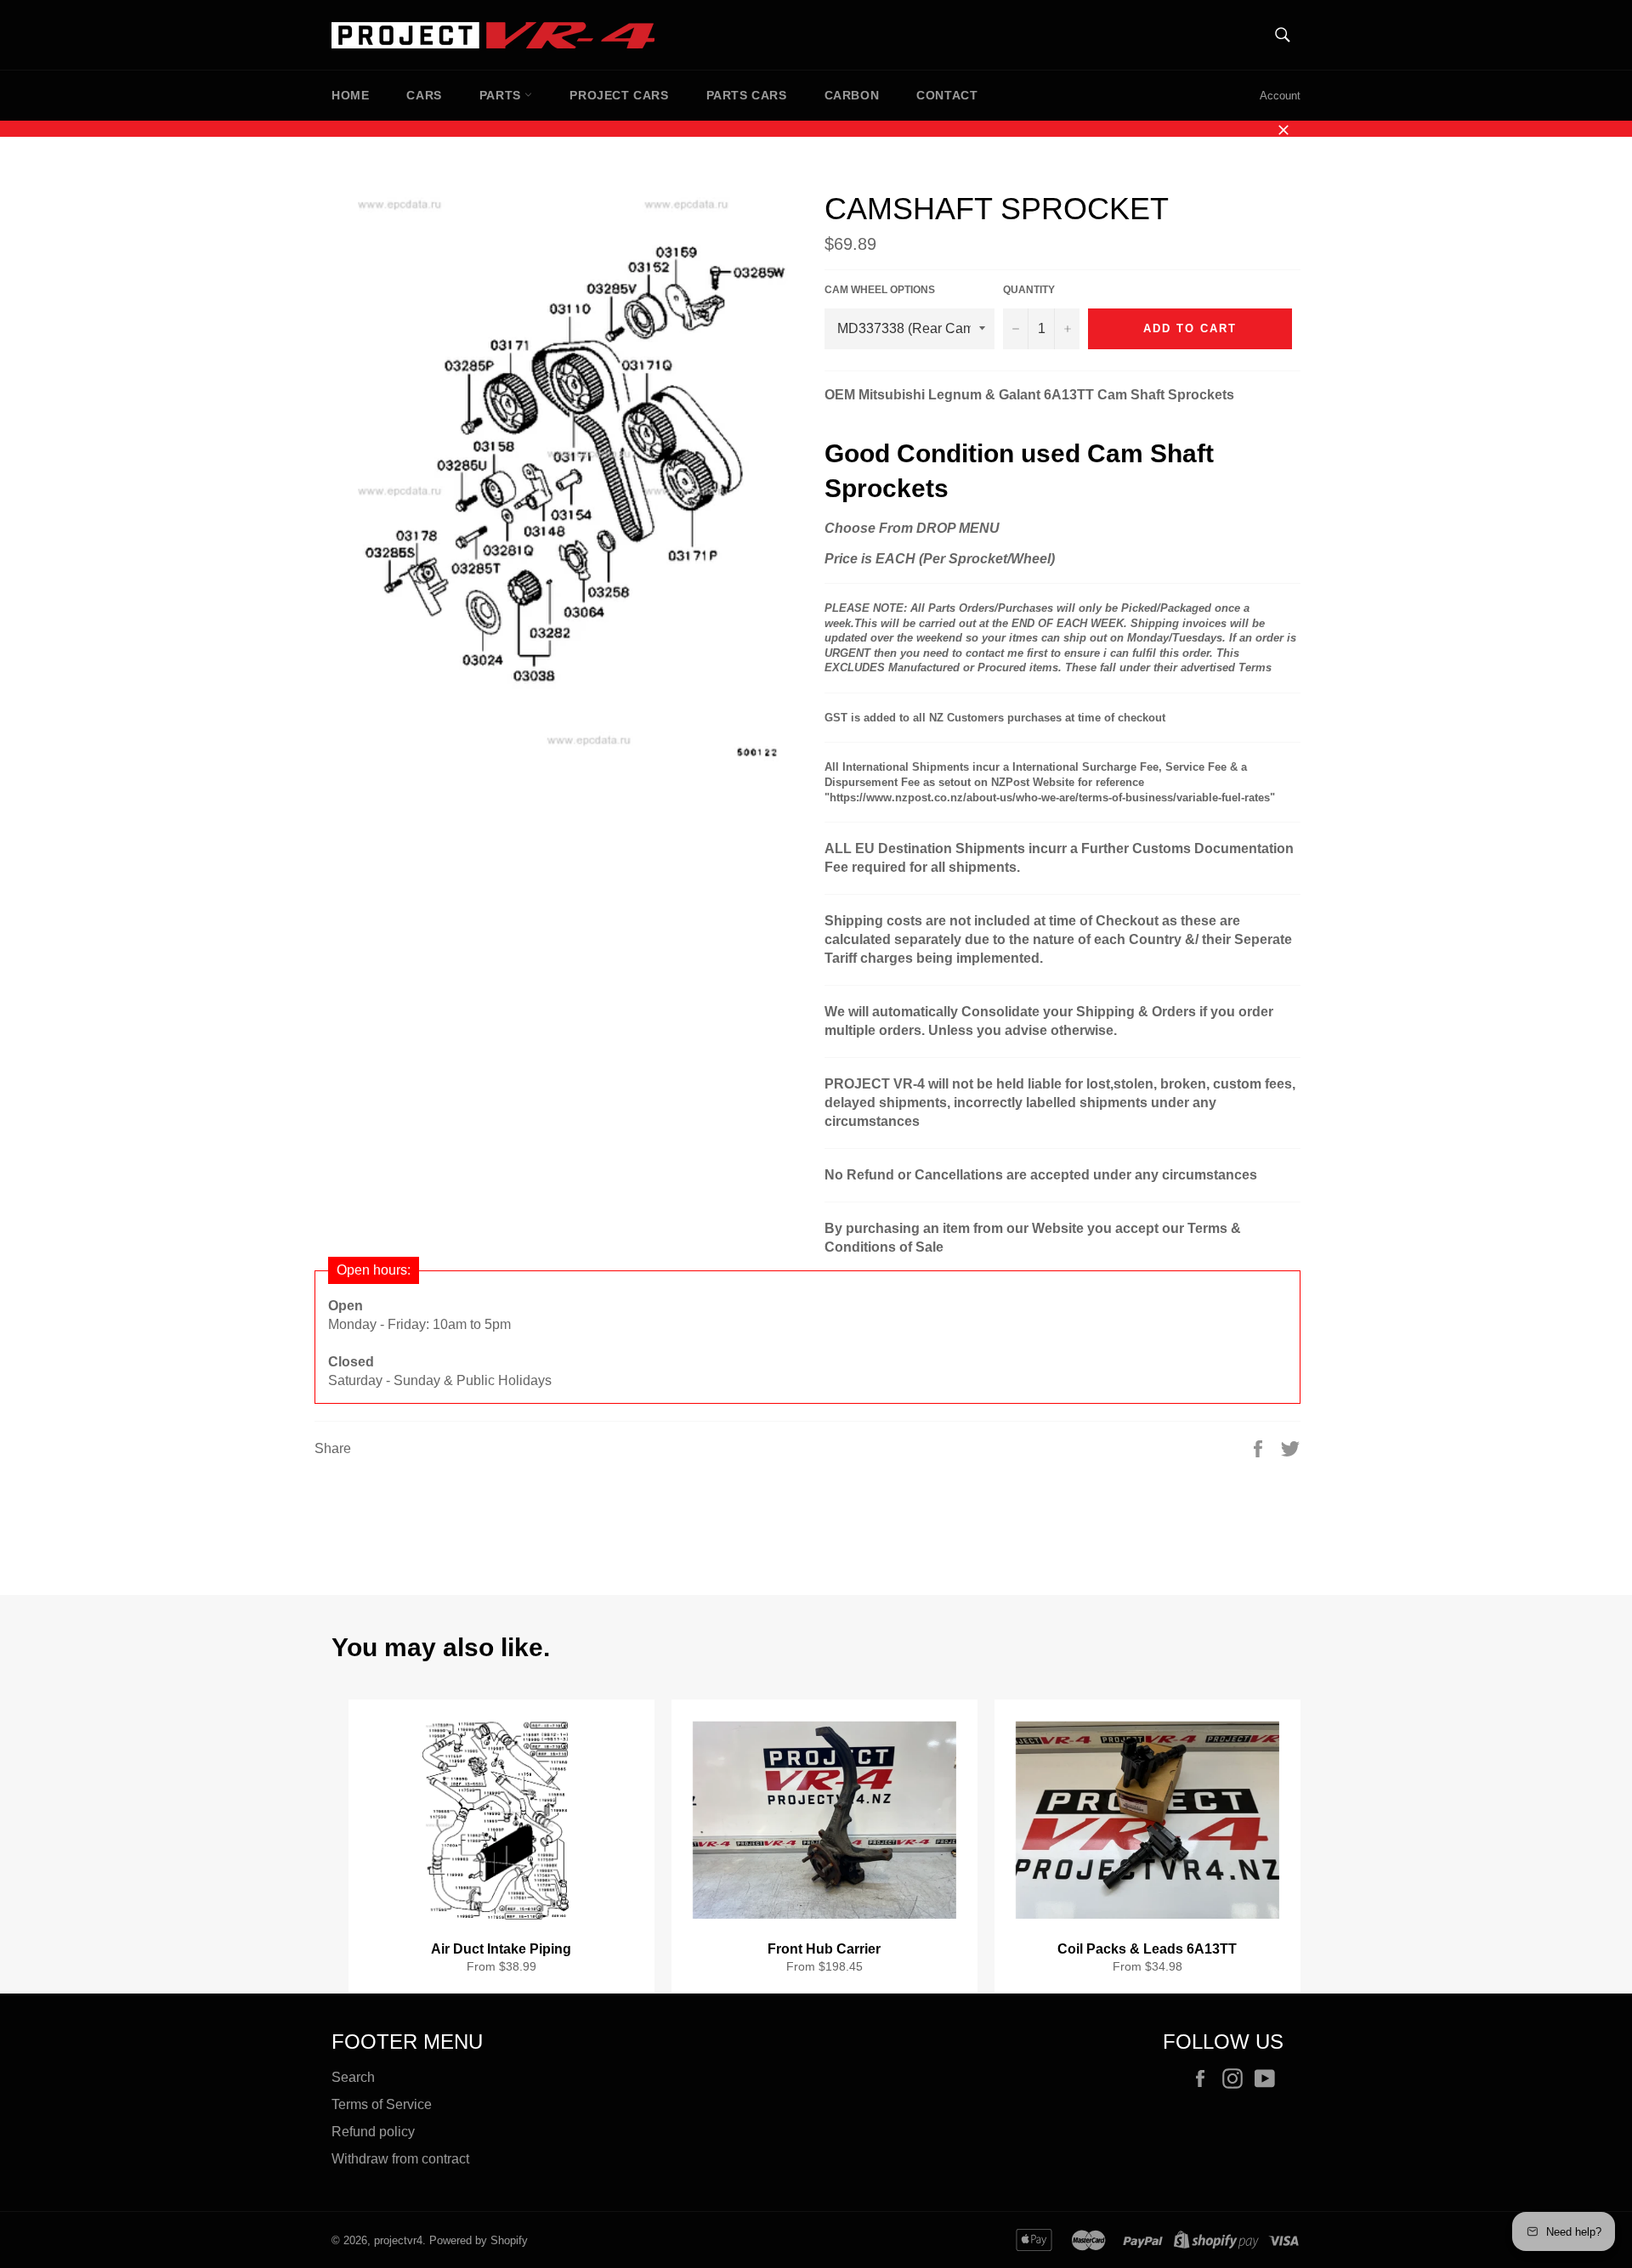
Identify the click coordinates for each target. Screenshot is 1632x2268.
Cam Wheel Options (880, 290)
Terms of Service (382, 2104)
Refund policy (373, 2132)
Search (353, 2077)
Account (1280, 96)
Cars (424, 95)
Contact (947, 95)
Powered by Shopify (479, 2240)
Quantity (1029, 290)
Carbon (852, 95)
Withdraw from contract (400, 2159)
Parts (502, 95)
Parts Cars (747, 95)
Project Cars (619, 95)
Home (350, 95)
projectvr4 (398, 2240)
